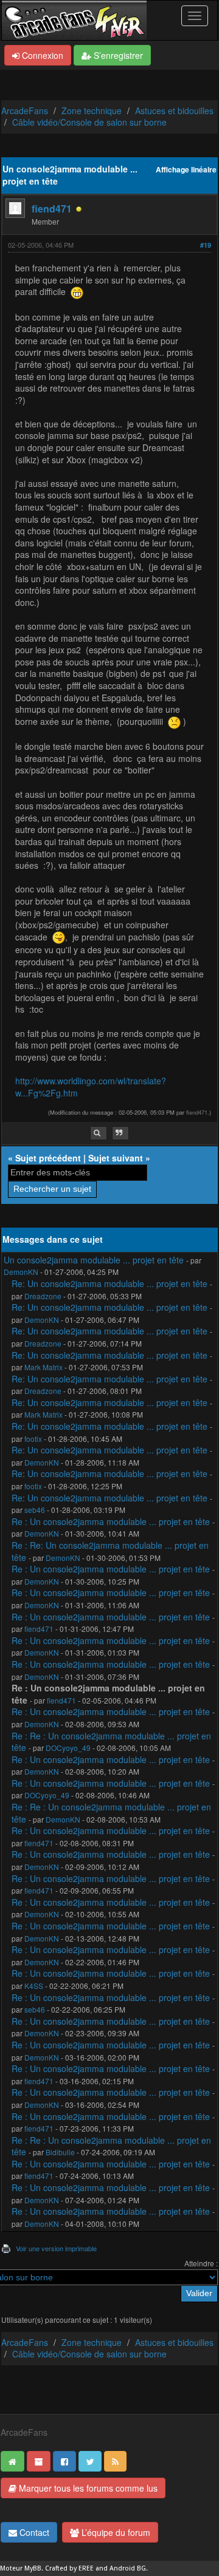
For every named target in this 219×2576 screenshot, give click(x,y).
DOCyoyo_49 (68, 1748)
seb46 (35, 1510)
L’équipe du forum (115, 2532)
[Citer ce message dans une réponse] (120, 1133)
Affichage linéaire (186, 170)
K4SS (34, 1986)
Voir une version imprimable (56, 2248)
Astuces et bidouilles (174, 110)
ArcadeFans (25, 110)
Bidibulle (60, 2152)
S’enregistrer (117, 55)
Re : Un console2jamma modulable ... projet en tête (111, 1521)
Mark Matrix (43, 1367)
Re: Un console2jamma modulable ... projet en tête (109, 1283)
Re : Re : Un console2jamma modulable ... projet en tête (111, 1742)
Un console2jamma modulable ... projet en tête (94, 1260)
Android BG (128, 2568)
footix (33, 1439)
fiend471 (52, 209)
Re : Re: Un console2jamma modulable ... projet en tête (110, 1551)
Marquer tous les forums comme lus (87, 2488)
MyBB (33, 2568)
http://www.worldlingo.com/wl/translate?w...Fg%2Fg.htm (91, 1087)
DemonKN (21, 1272)
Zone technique (92, 110)
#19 (206, 245)
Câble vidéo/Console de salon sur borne (89, 122)
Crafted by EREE (69, 2568)
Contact (33, 2532)
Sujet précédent (48, 1158)
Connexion (41, 55)
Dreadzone (43, 1296)
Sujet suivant (116, 1158)
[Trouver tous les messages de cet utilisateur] (99, 1133)
